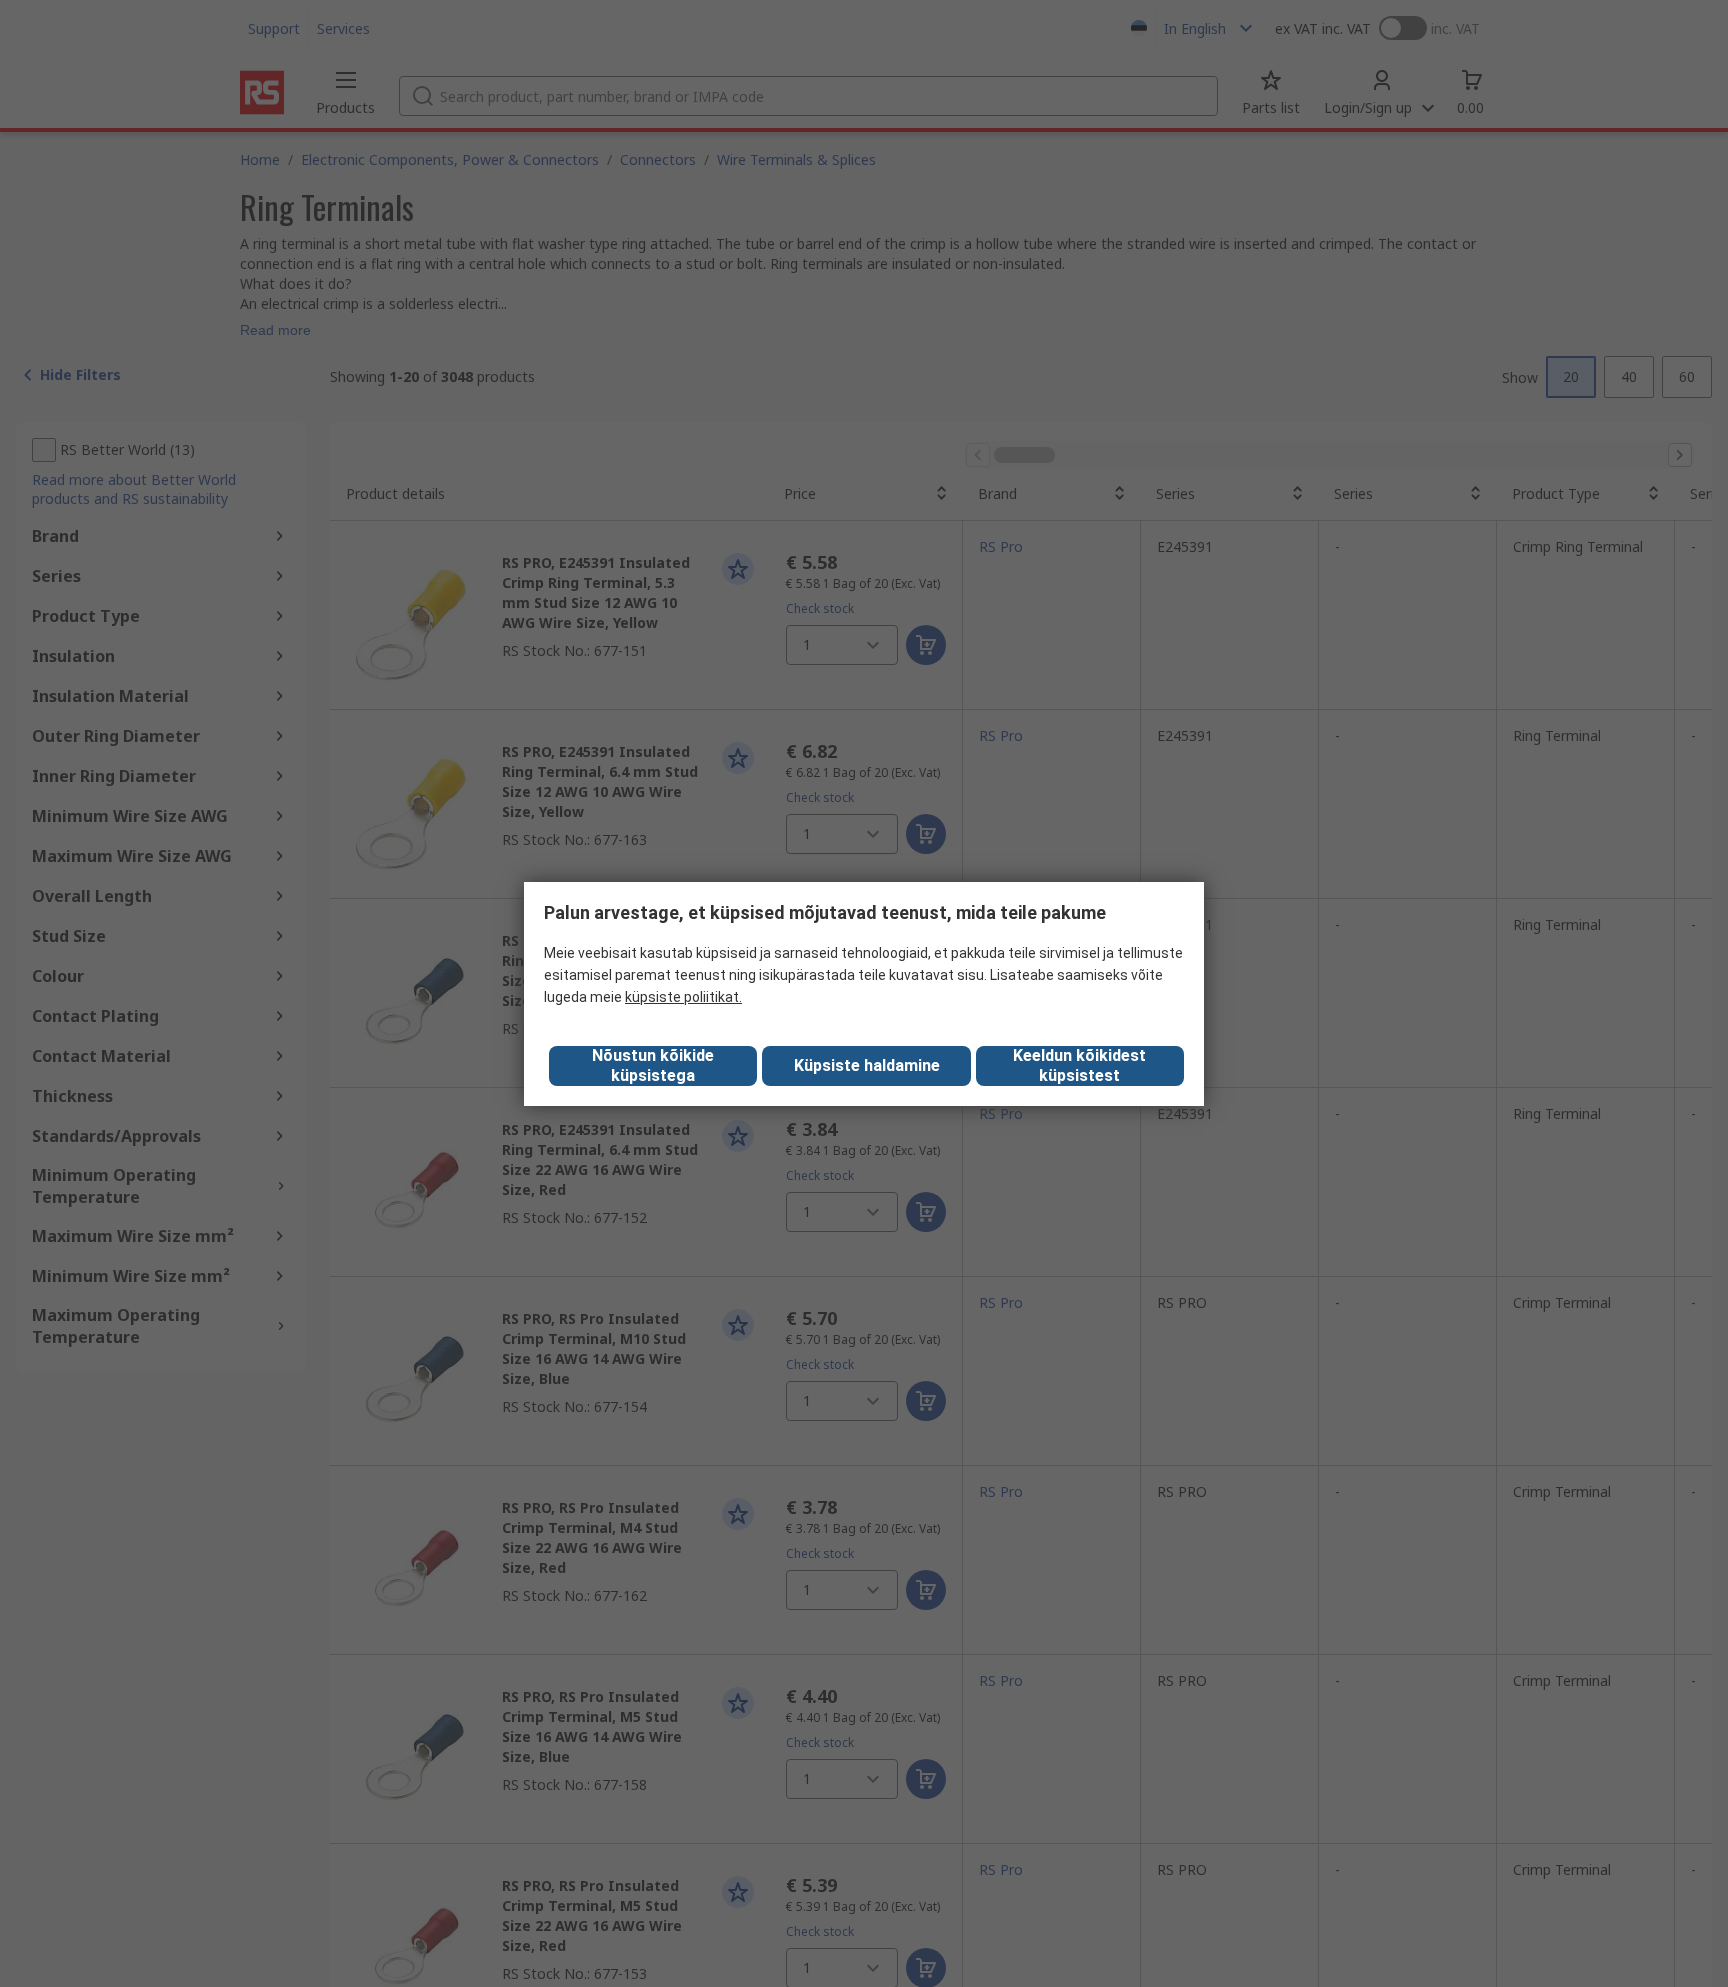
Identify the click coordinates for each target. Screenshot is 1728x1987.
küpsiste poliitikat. (683, 997)
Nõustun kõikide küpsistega (653, 1065)
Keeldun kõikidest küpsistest (1079, 1065)
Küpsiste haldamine (867, 1065)
